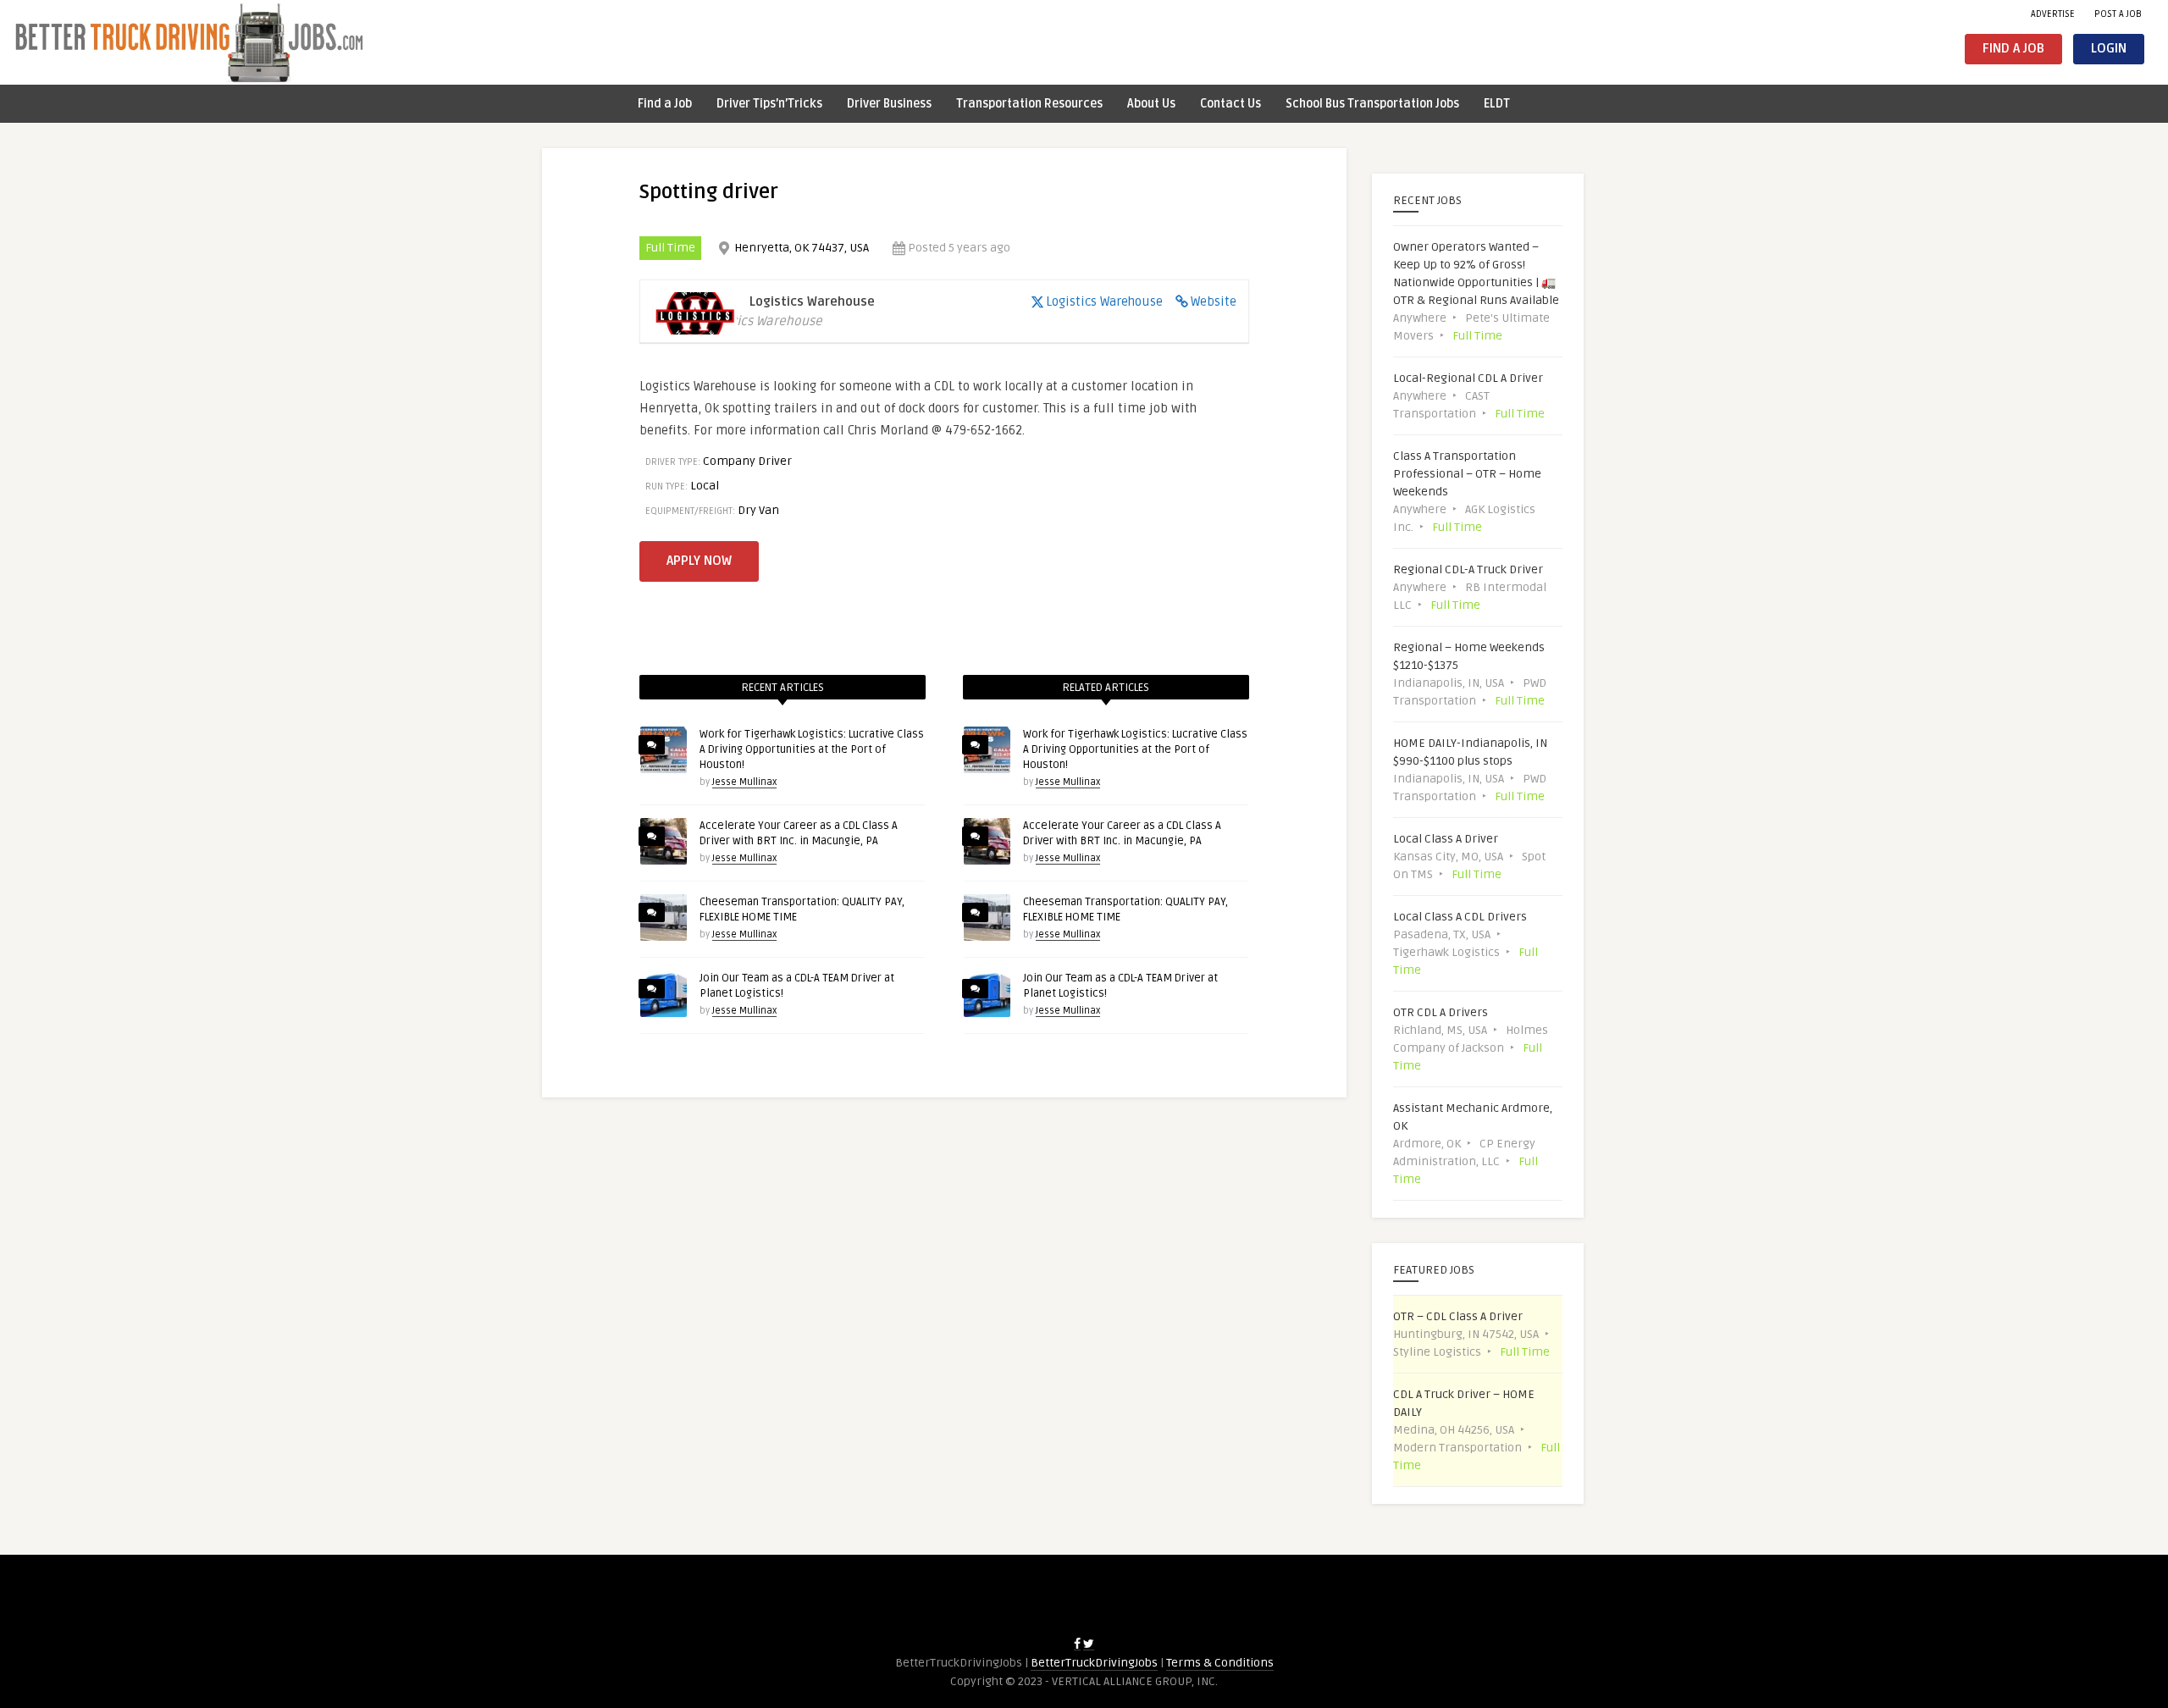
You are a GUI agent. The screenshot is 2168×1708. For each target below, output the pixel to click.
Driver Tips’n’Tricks (769, 104)
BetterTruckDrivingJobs (1094, 1663)
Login (2109, 49)
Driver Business (889, 104)
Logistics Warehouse (1104, 301)
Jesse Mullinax (744, 782)
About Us (1151, 104)
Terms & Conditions (1220, 1663)
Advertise (2053, 14)
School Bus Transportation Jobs (1372, 104)
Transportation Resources (1029, 104)
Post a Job (2118, 14)
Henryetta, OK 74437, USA (802, 248)
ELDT (1497, 104)
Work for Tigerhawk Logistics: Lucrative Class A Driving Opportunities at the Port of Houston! (812, 749)
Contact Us (1231, 104)
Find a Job (2013, 49)
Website (1214, 301)
